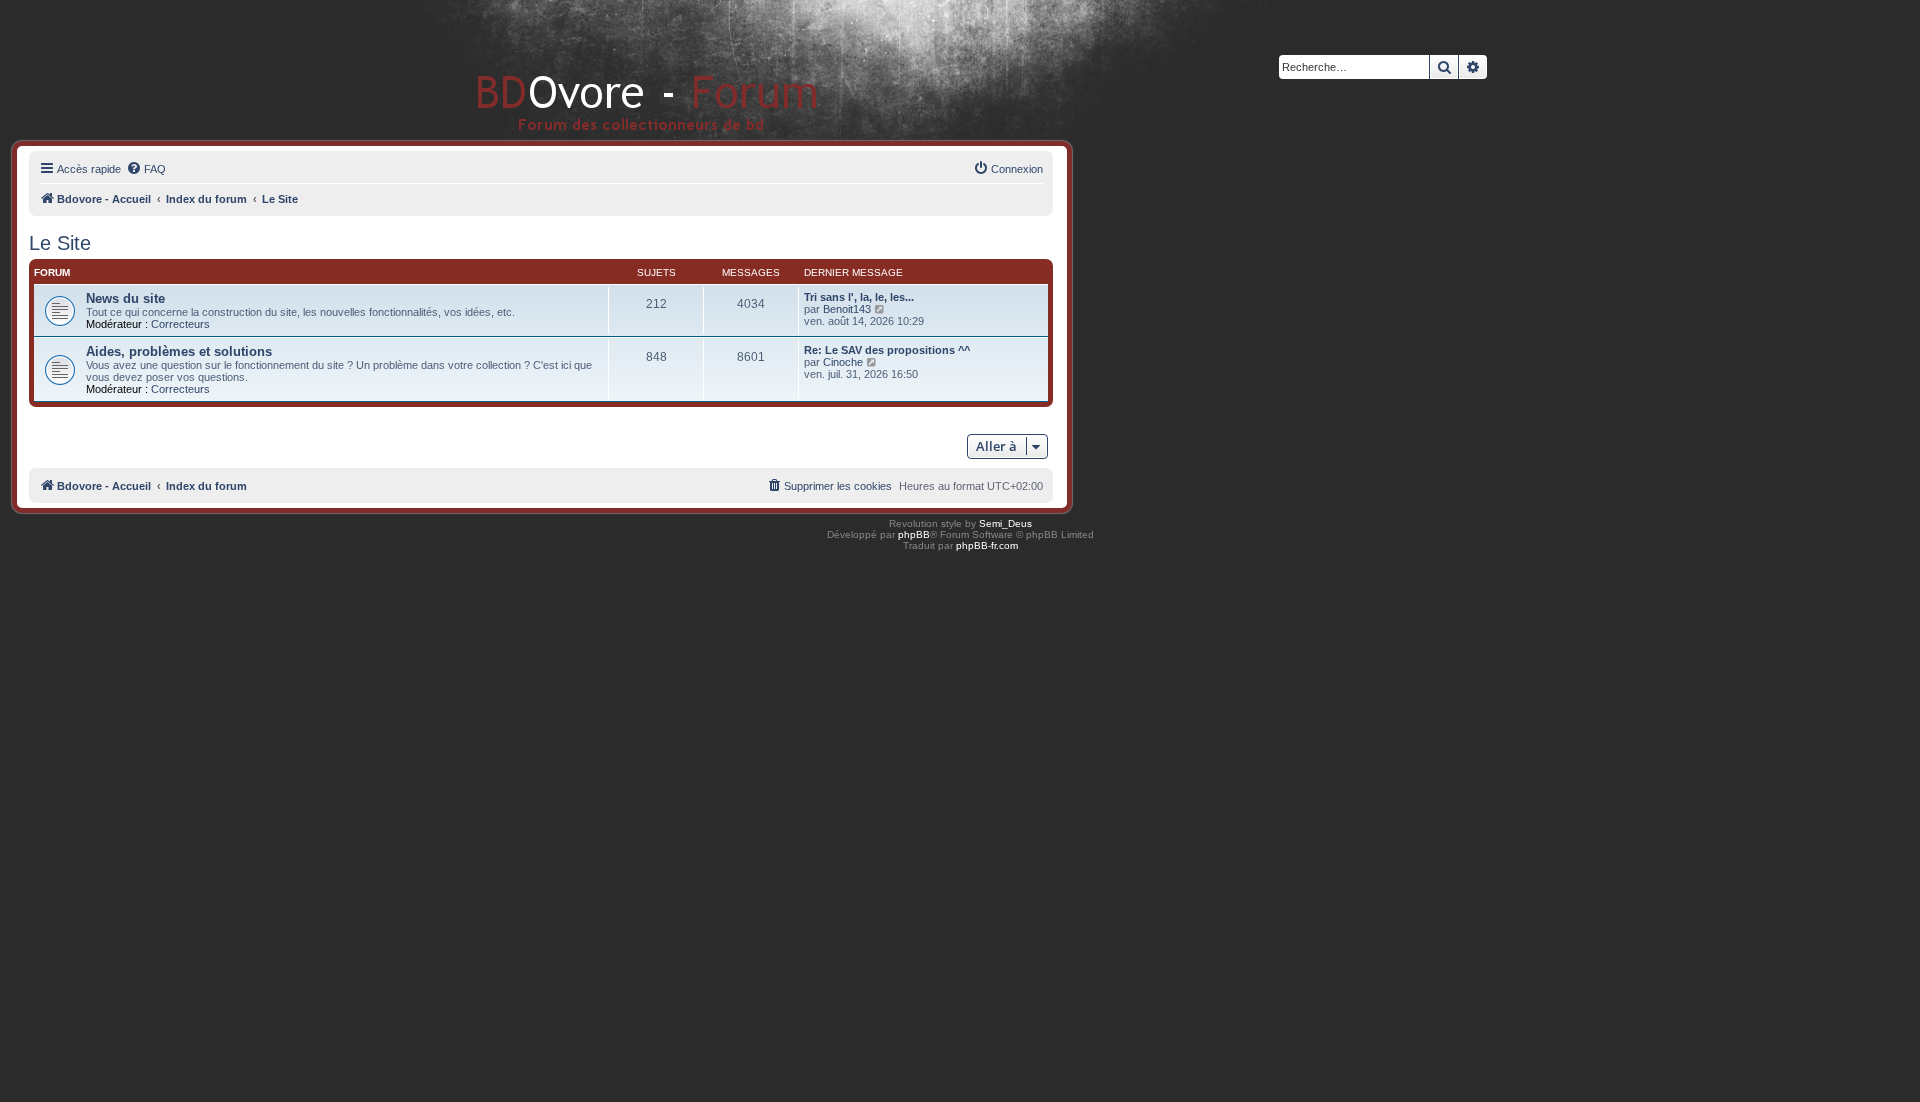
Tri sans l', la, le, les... (859, 297)
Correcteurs (180, 324)
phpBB (914, 534)
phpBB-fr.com (987, 545)
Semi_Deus (1005, 523)
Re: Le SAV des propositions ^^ (887, 350)
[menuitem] (146, 169)
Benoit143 (847, 309)
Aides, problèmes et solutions (179, 351)
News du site (125, 298)
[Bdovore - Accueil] (617, 69)
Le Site (60, 243)
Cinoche (843, 362)
